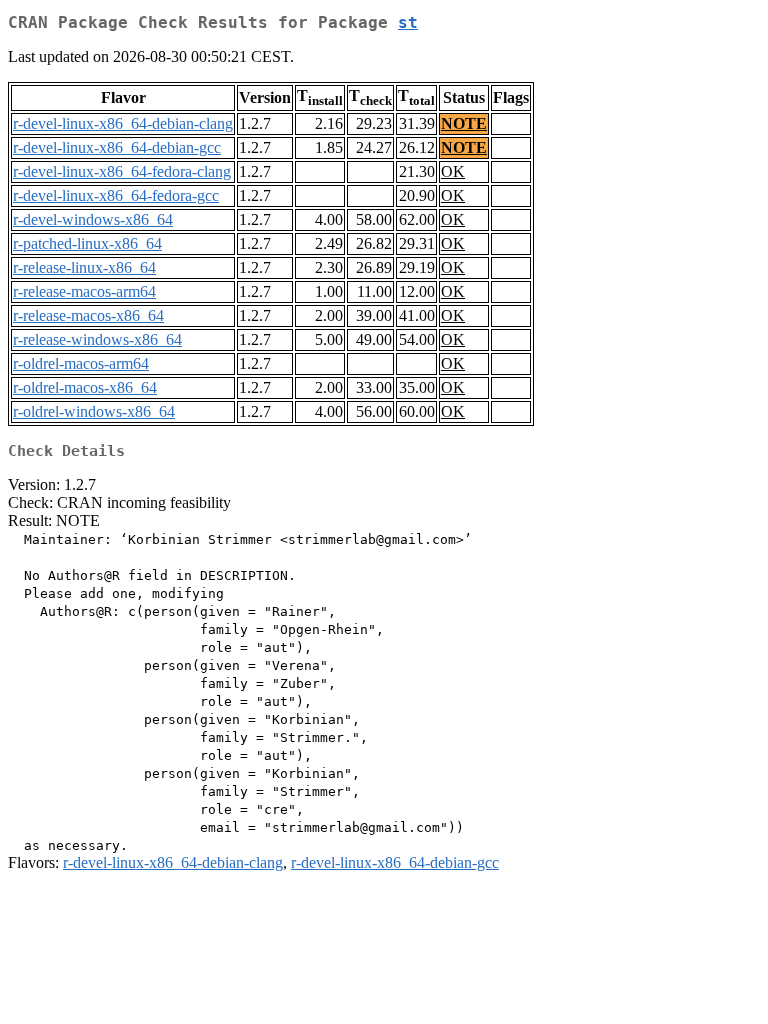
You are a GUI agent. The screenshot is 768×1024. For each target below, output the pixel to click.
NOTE (464, 123)
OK (453, 171)
